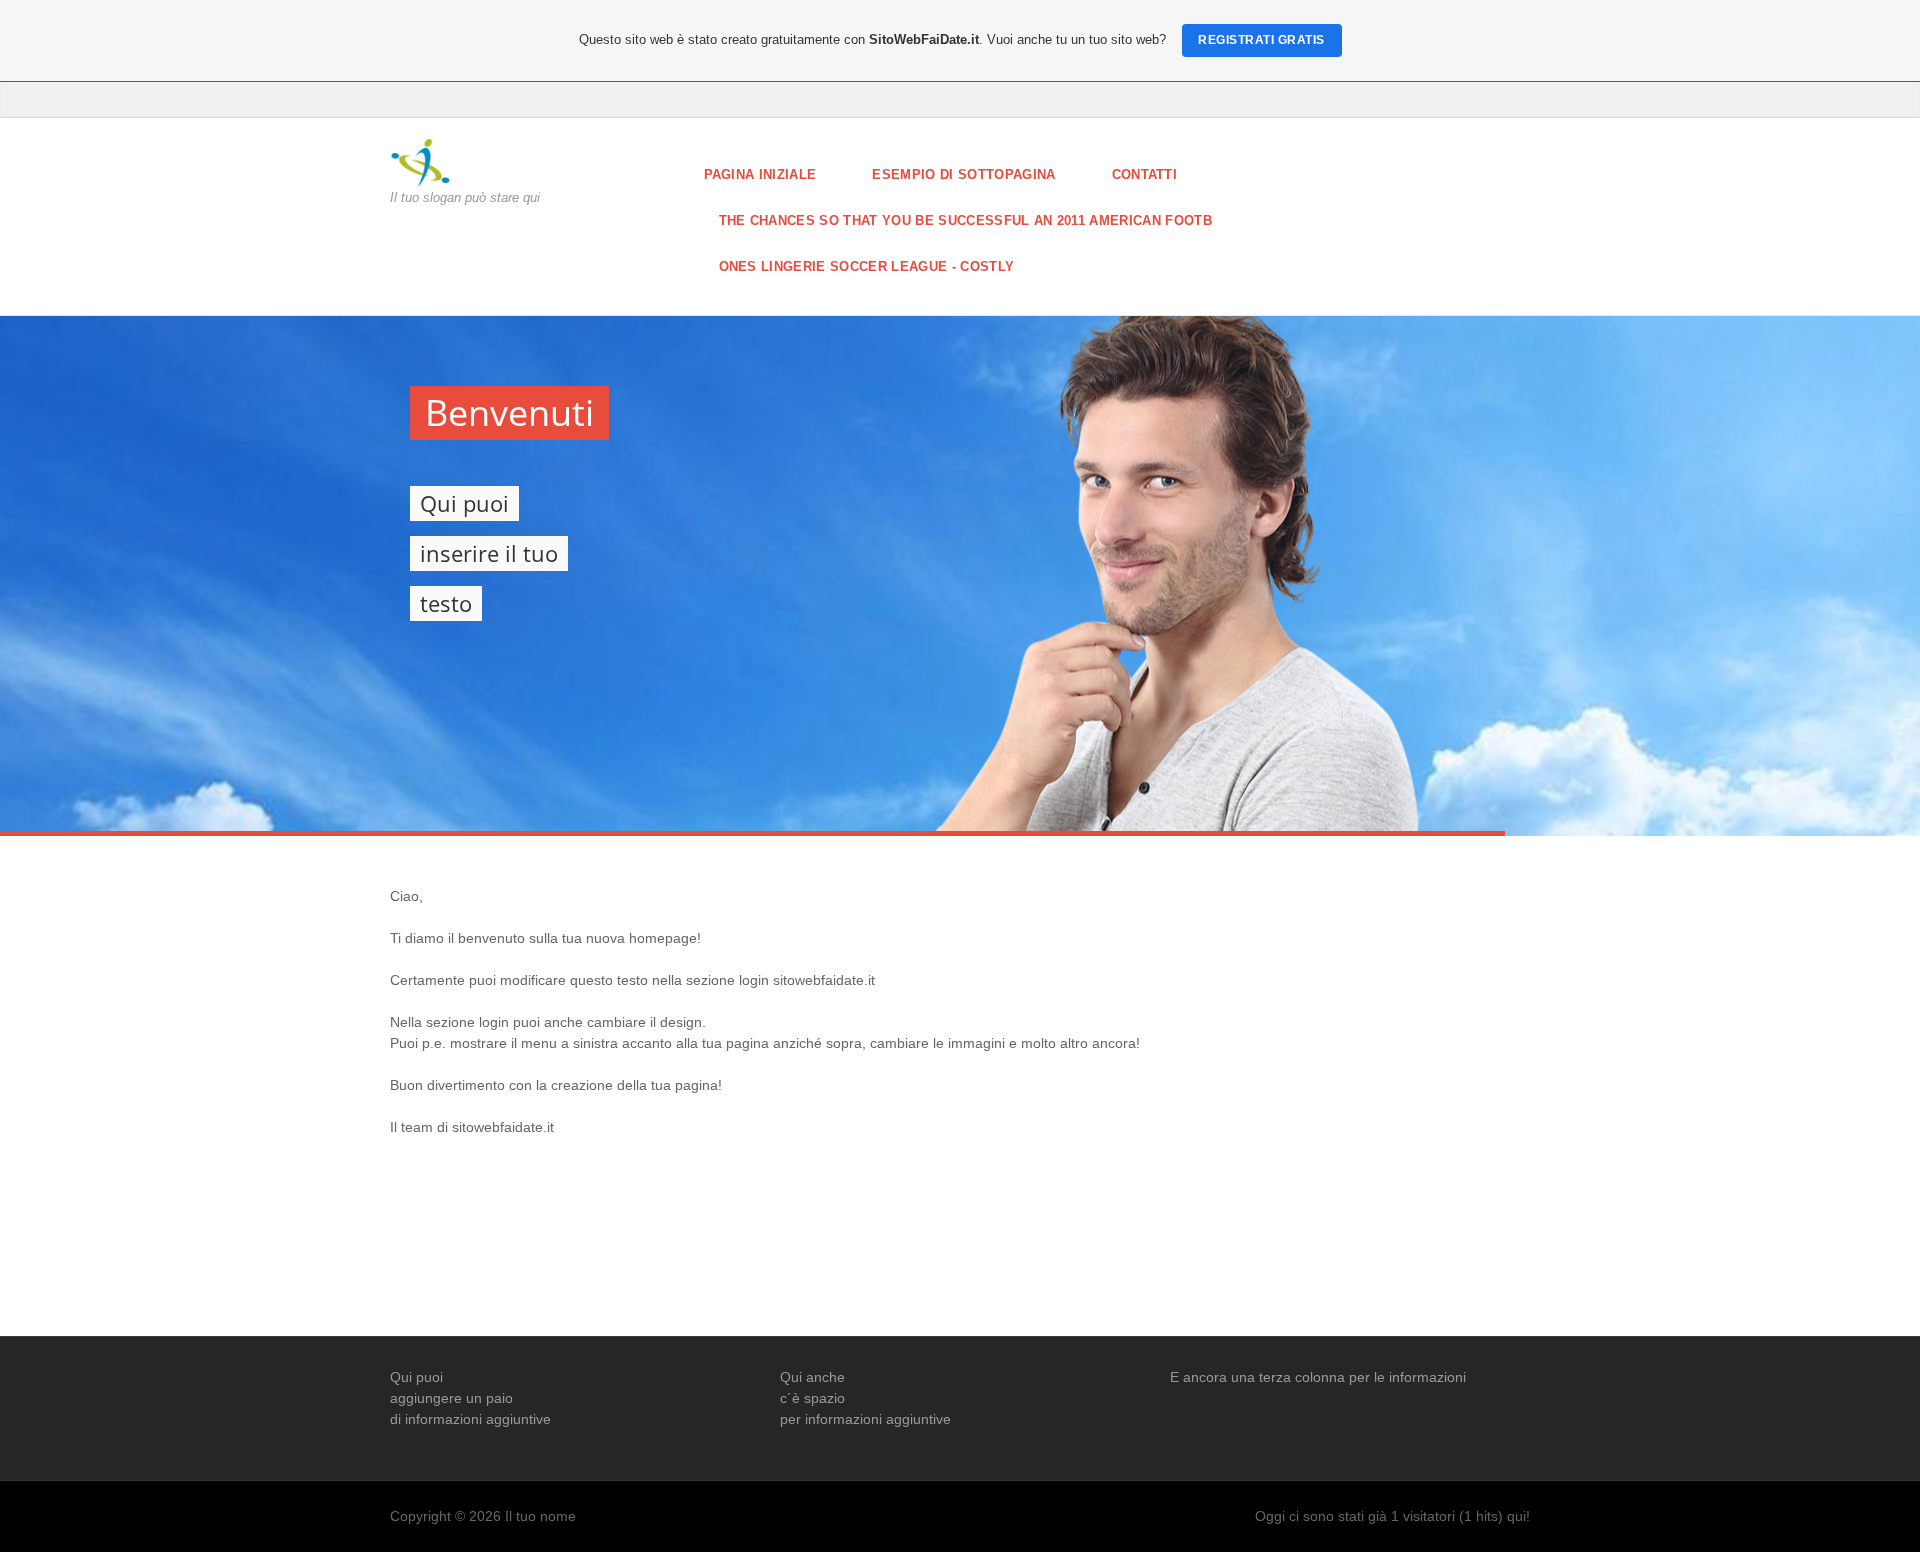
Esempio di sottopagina (963, 174)
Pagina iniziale (760, 174)
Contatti (1145, 174)
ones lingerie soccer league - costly (867, 266)
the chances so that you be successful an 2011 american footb (966, 220)
